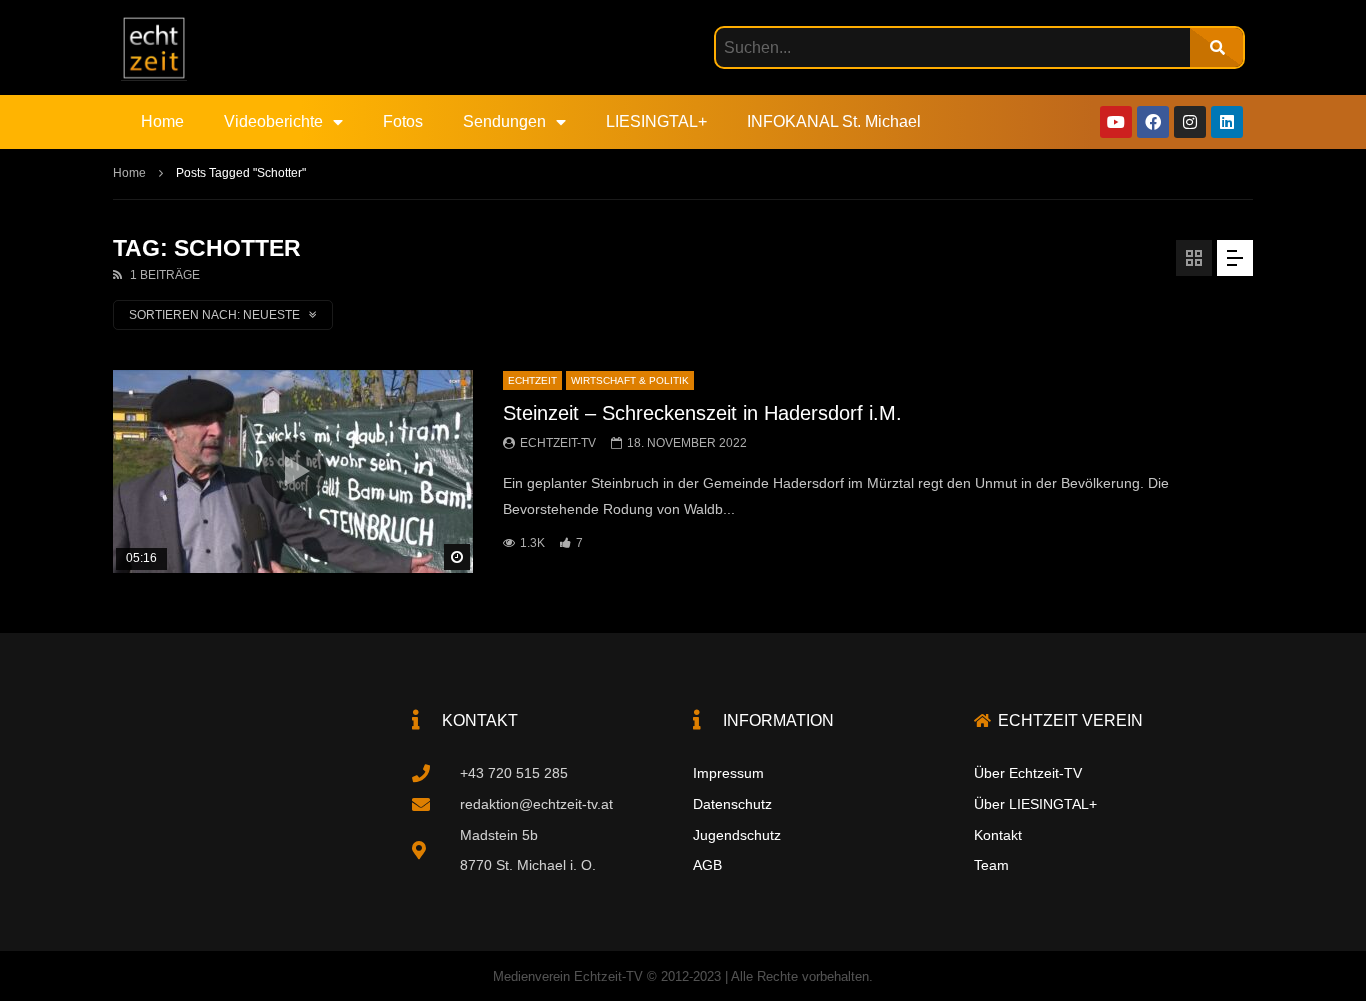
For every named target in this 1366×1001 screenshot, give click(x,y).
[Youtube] (1116, 122)
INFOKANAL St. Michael (834, 121)
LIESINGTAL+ (656, 121)
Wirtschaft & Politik (630, 380)
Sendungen (504, 121)
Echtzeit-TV (558, 443)
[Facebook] (1153, 122)
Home (162, 121)
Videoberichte (273, 121)
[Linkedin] (1227, 122)
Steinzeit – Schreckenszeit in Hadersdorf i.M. (702, 413)
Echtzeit (532, 380)
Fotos (403, 121)
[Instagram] (1190, 122)
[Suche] (1216, 47)
